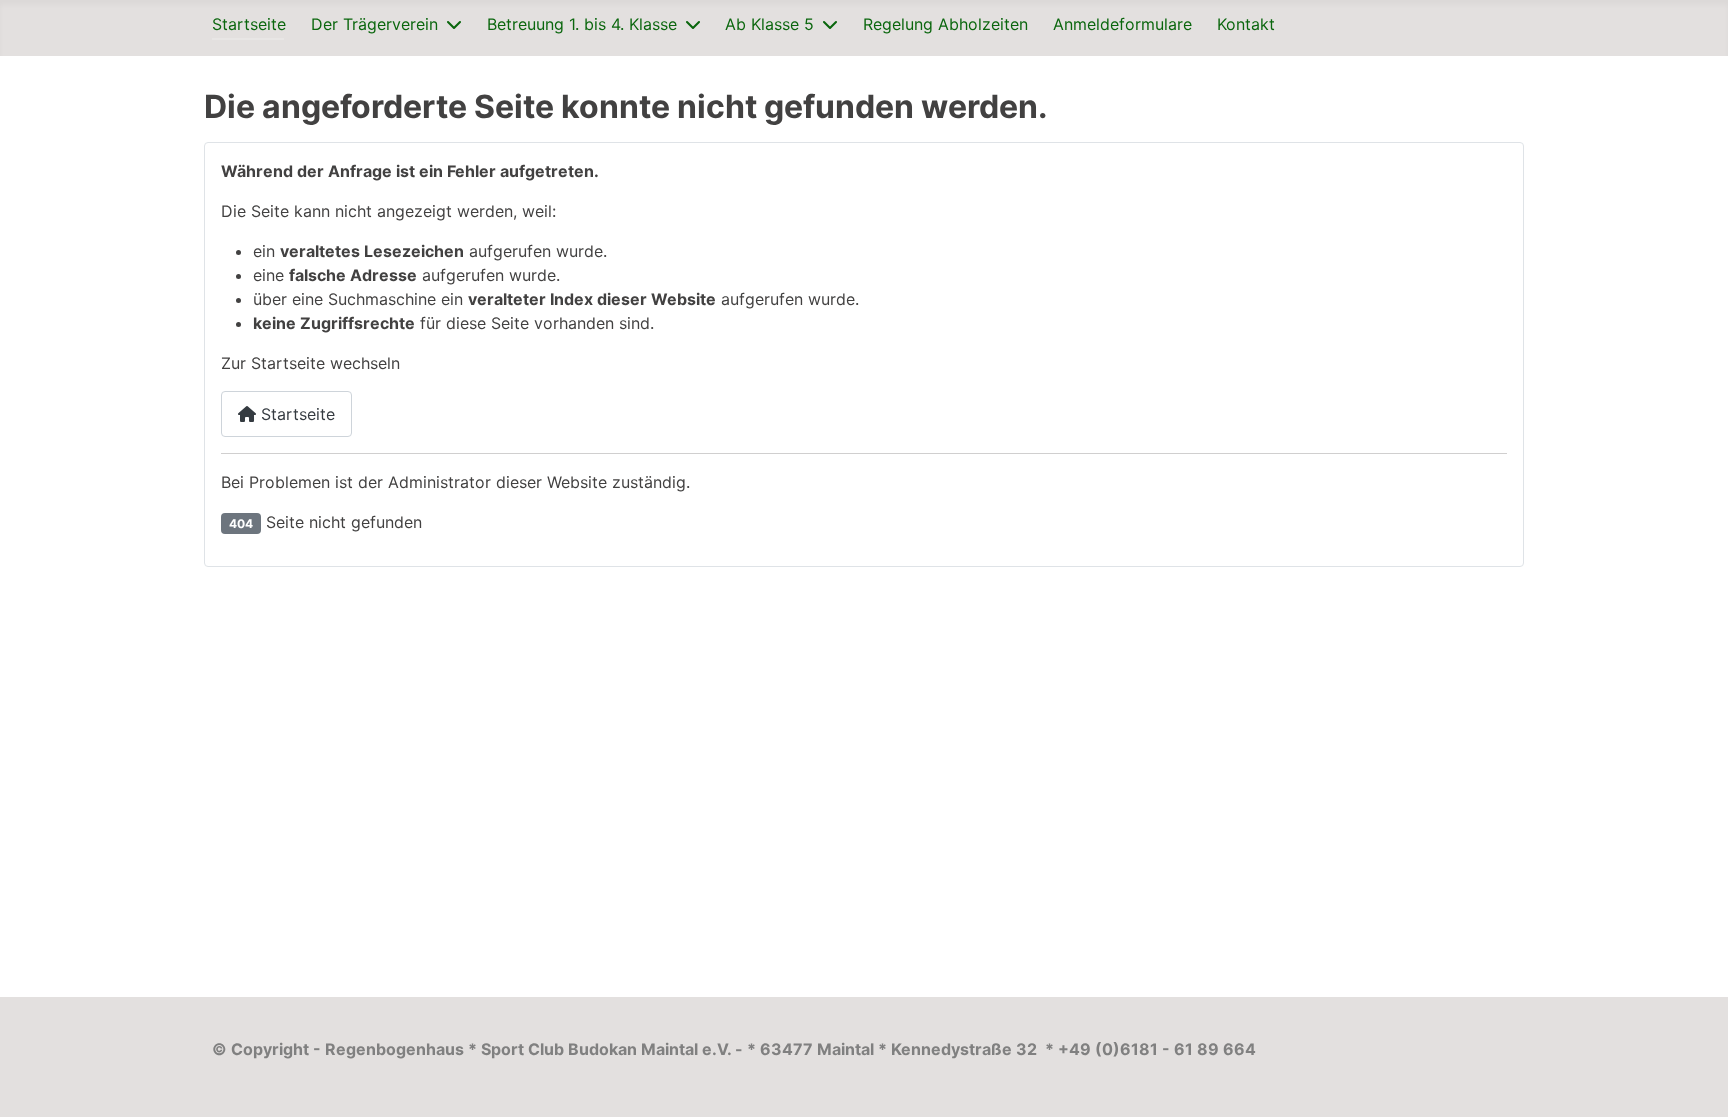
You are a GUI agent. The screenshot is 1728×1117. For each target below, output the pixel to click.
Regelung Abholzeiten (945, 24)
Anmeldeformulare (1122, 24)
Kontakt (1246, 24)
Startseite (249, 24)
